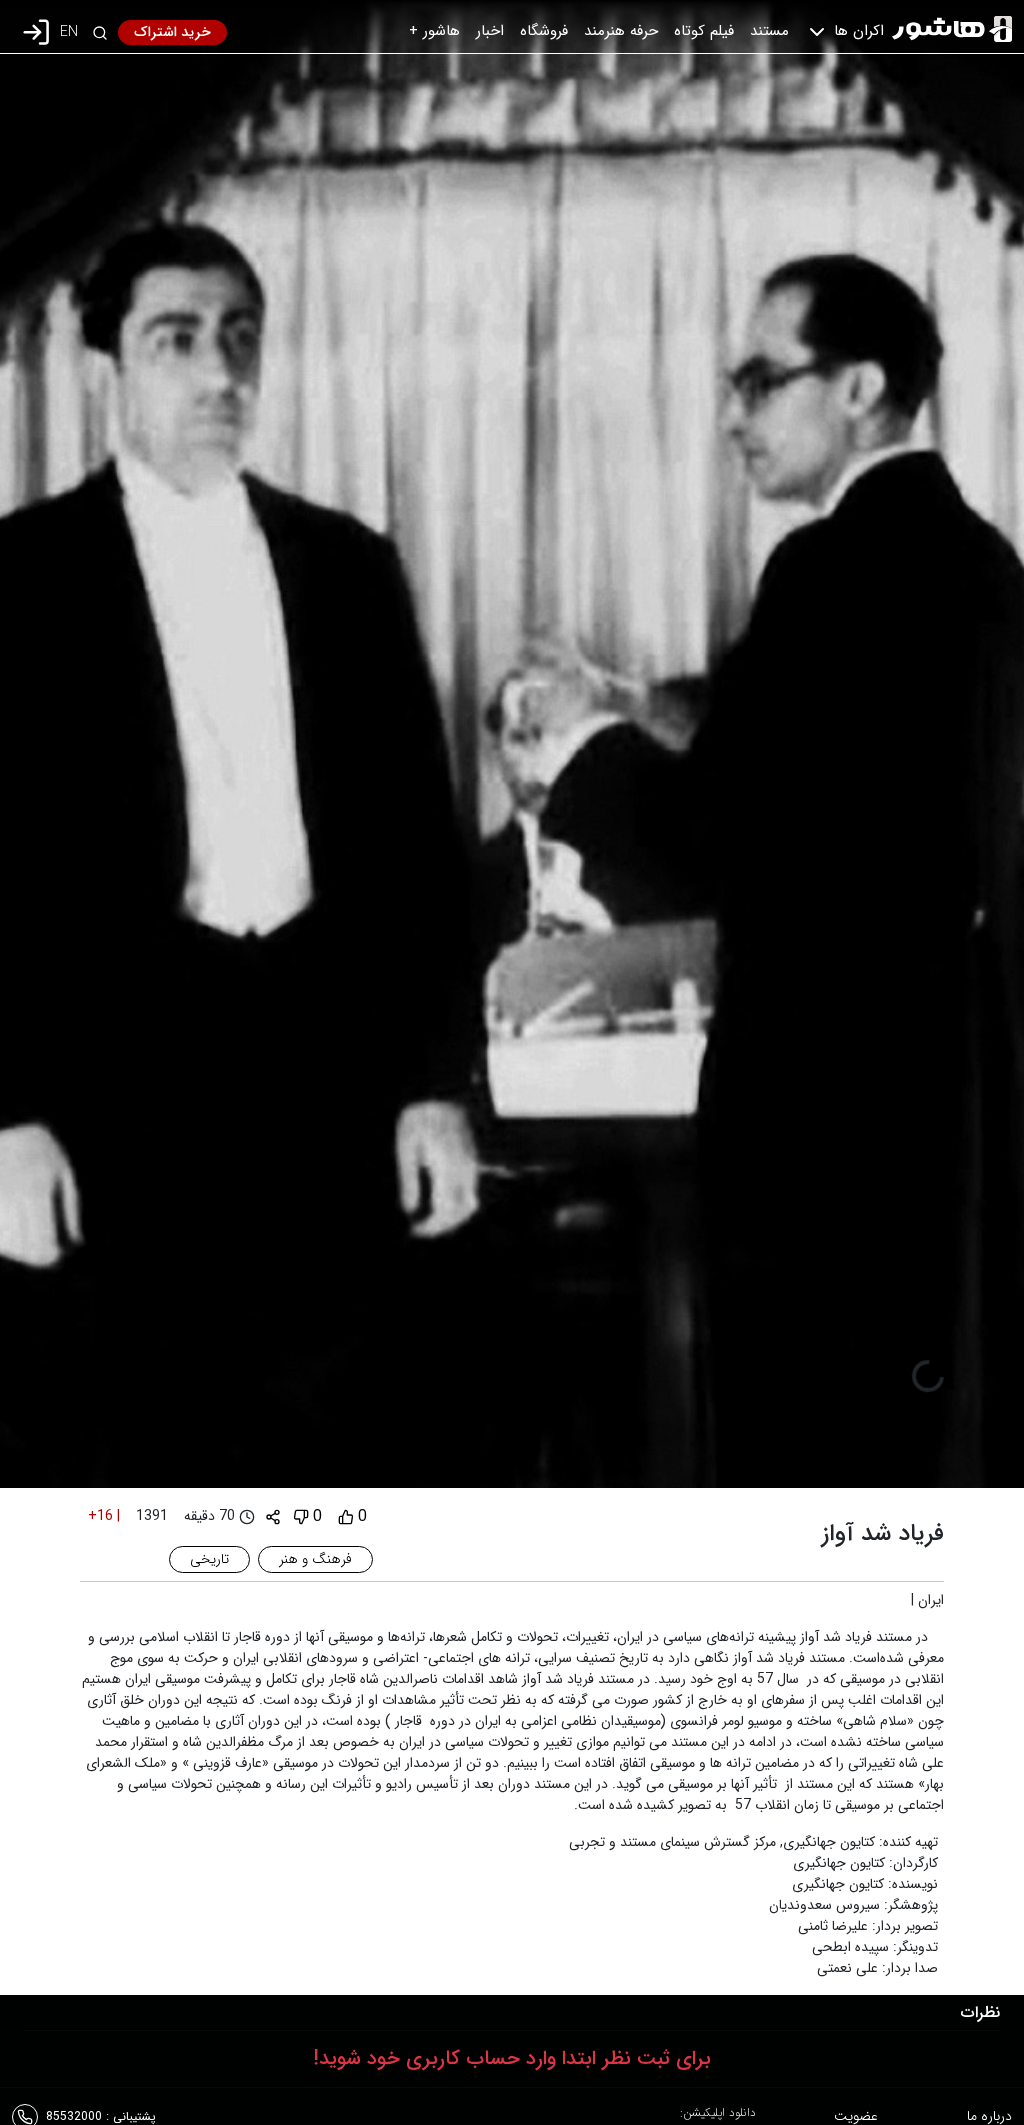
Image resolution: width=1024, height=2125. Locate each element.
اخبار (490, 31)
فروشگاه (544, 31)
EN (69, 32)
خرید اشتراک (172, 32)
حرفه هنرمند (621, 31)
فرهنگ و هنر (315, 1559)
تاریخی (209, 1559)
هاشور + (434, 31)
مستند (769, 31)
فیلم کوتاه (704, 31)
